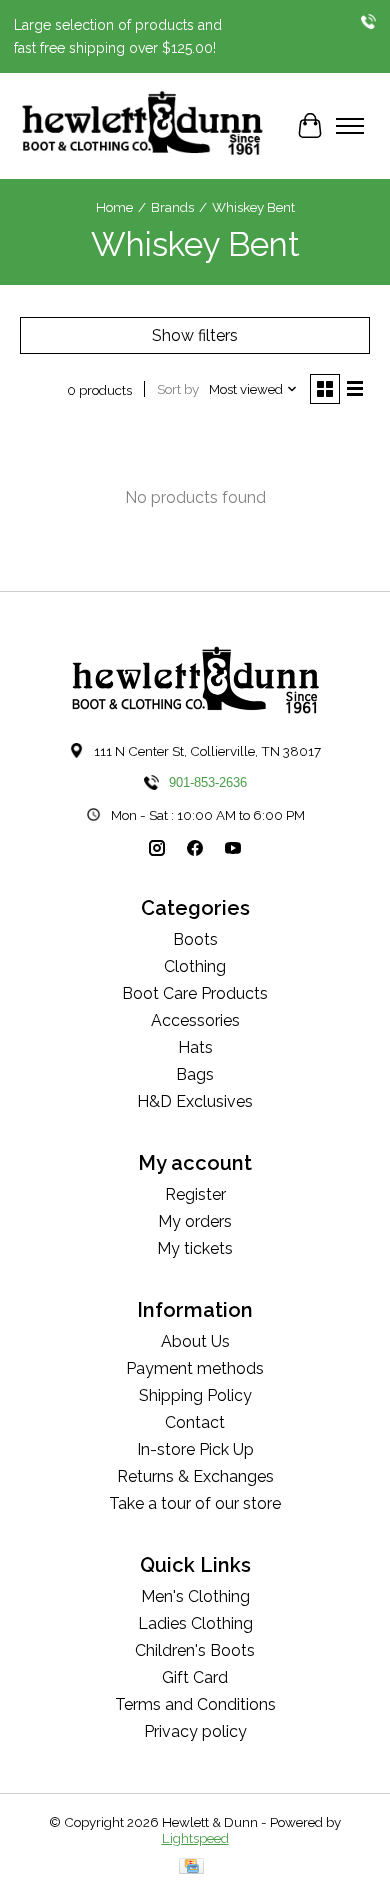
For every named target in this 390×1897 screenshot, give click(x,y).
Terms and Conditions (195, 1704)
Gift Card (195, 1677)
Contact (195, 1422)
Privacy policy (195, 1731)
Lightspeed (195, 1838)
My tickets (195, 1248)
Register (195, 1194)
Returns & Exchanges (195, 1476)
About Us (195, 1341)
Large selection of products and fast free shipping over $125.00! (118, 36)
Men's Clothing (195, 1596)
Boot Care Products (195, 993)
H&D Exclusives (195, 1101)
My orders (195, 1221)
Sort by (178, 389)
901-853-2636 (208, 782)
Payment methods (195, 1368)
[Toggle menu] (350, 126)
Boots (195, 939)
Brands (172, 207)
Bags (195, 1074)
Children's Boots (195, 1650)
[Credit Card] (191, 1867)
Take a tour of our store (195, 1503)
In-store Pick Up (195, 1449)
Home (114, 207)
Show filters (195, 335)
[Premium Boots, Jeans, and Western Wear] (142, 126)
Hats (195, 1047)
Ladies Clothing (195, 1623)
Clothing (195, 966)
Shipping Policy (195, 1395)
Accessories (195, 1020)
